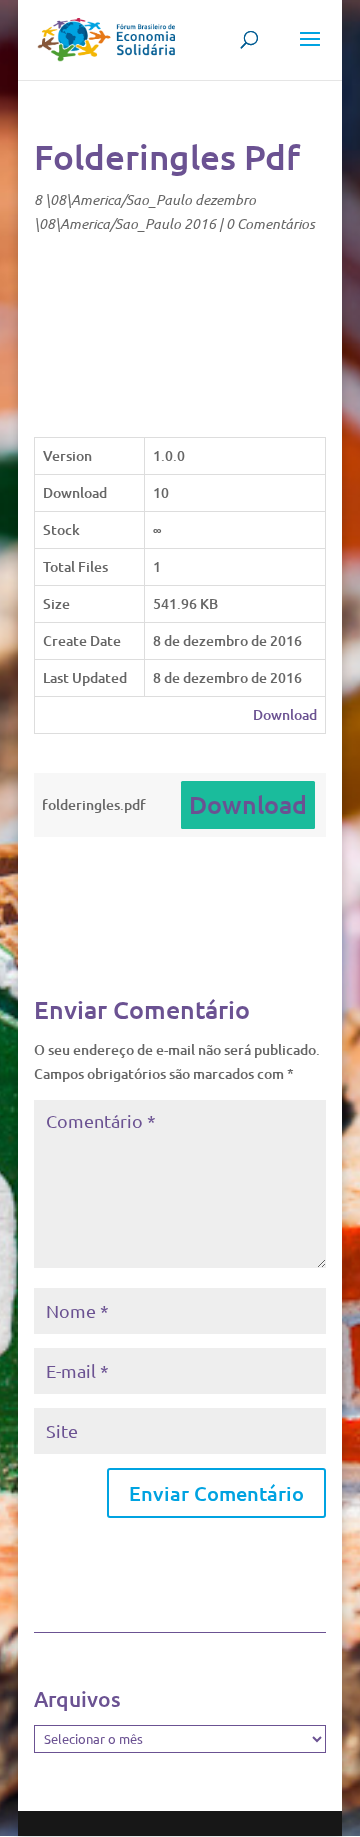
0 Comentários (270, 223)
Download (285, 714)
